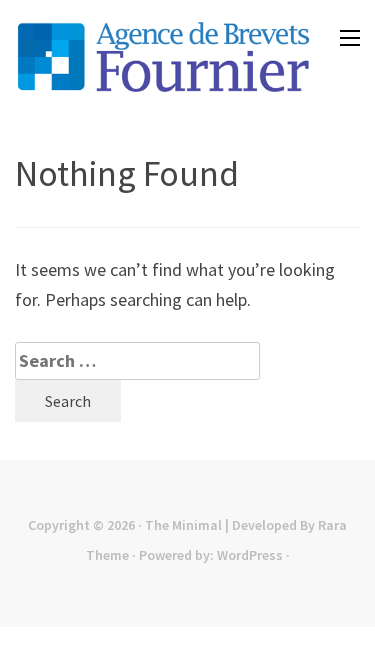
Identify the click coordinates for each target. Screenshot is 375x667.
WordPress (250, 555)
